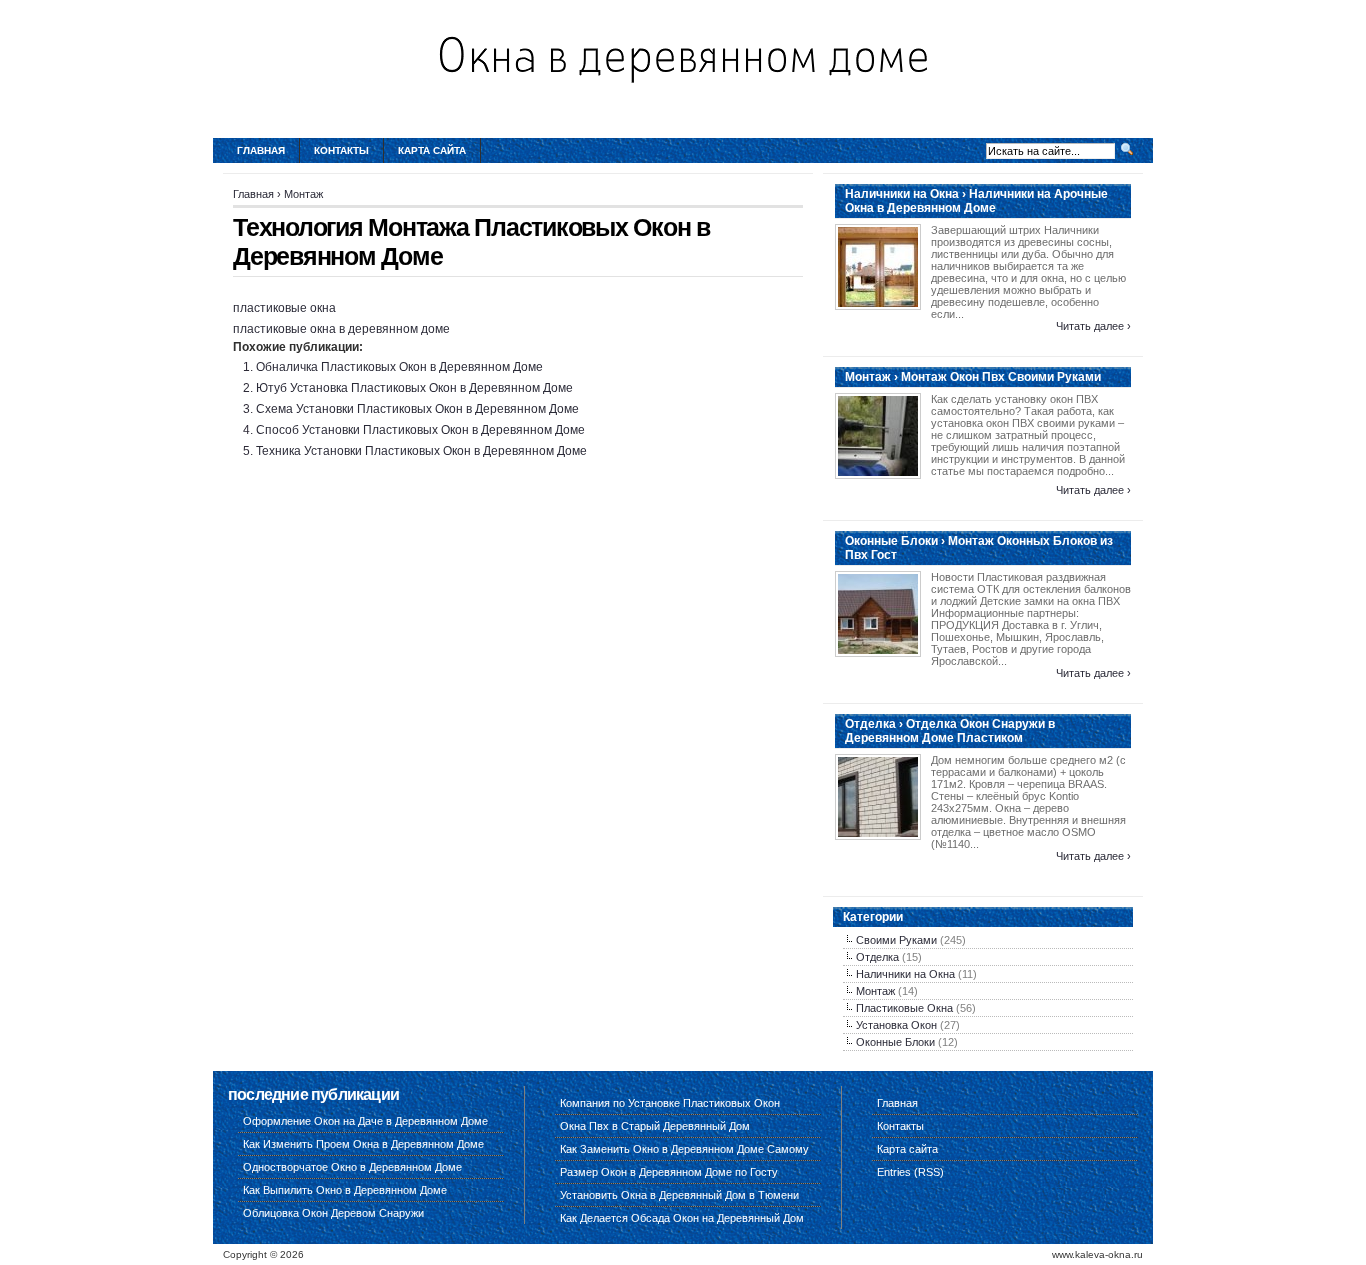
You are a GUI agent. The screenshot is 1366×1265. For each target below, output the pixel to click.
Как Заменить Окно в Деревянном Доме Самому (684, 1149)
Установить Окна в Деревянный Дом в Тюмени (679, 1195)
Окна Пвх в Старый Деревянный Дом (655, 1126)
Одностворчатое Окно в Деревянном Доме (352, 1167)
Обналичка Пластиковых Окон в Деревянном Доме (399, 367)
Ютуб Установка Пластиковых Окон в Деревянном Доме (414, 388)
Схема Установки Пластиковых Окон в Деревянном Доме (417, 409)
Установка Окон (896, 1025)
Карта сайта (432, 150)
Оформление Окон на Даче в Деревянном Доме (365, 1121)
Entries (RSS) (910, 1172)
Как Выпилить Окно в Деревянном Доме (345, 1190)
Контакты (341, 150)
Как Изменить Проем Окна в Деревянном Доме (363, 1144)
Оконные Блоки (895, 1042)
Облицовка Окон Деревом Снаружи (333, 1213)
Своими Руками (896, 940)
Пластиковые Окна (904, 1008)
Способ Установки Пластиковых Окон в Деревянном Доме (420, 430)
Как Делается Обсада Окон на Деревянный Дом (682, 1218)
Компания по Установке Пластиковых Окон (670, 1103)
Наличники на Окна (905, 974)
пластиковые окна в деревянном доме (341, 329)
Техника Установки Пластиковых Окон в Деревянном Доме (421, 451)
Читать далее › (1093, 326)
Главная (261, 150)
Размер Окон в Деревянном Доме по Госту (669, 1172)
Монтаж (303, 194)
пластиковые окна (284, 308)
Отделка (877, 957)
